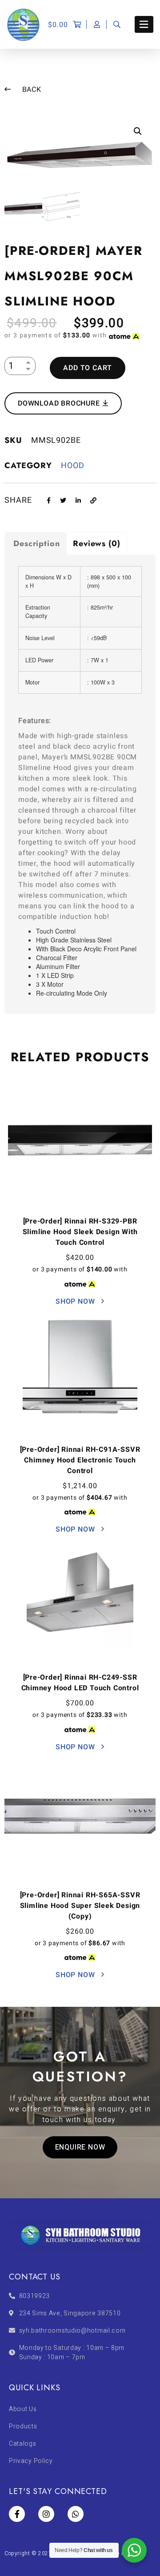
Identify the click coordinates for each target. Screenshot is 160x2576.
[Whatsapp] (76, 2514)
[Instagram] (46, 2514)
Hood (73, 466)
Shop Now (76, 1302)
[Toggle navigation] (144, 24)
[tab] (36, 543)
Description (37, 543)
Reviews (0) (97, 543)
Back (31, 90)
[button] (80, 2147)
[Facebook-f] (17, 2514)
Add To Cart (88, 368)
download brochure (60, 403)
